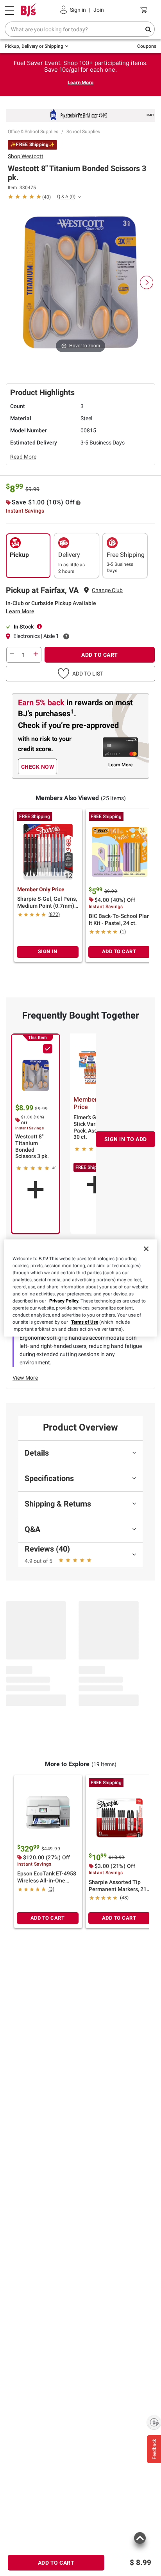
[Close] (146, 1249)
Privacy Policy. (64, 1301)
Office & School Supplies (33, 132)
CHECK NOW (38, 767)
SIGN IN (48, 951)
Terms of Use (85, 1322)
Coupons (147, 46)
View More (25, 1378)
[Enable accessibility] (154, 2422)
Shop (26, 156)
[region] (80, 1288)
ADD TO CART (100, 655)
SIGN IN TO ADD (126, 1139)
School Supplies (83, 132)
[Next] (147, 282)
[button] (80, 674)
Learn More (80, 82)
